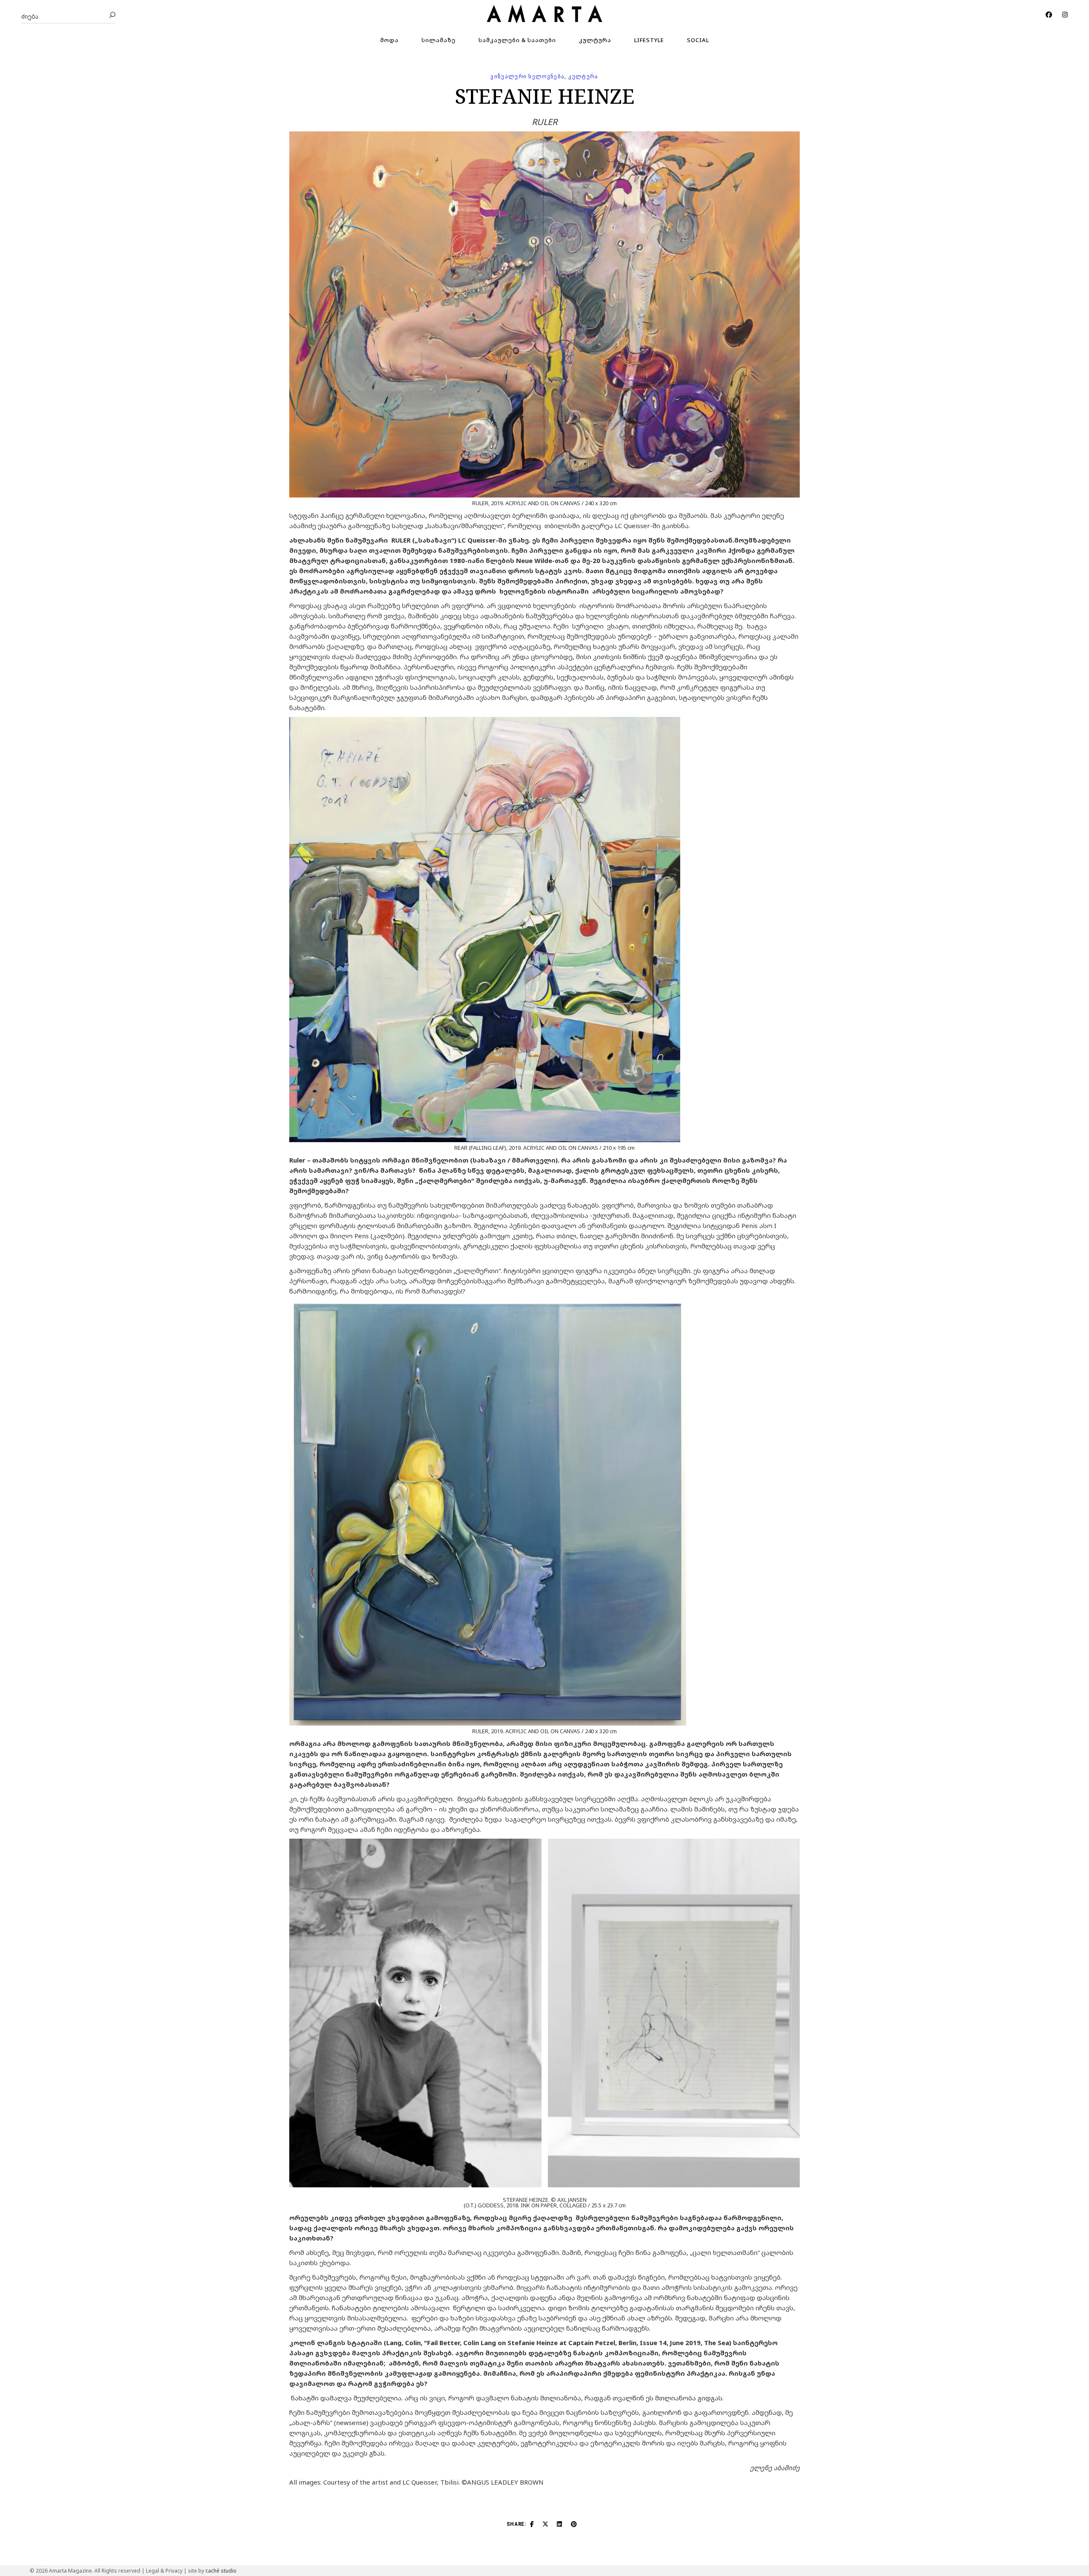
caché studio (221, 2571)
